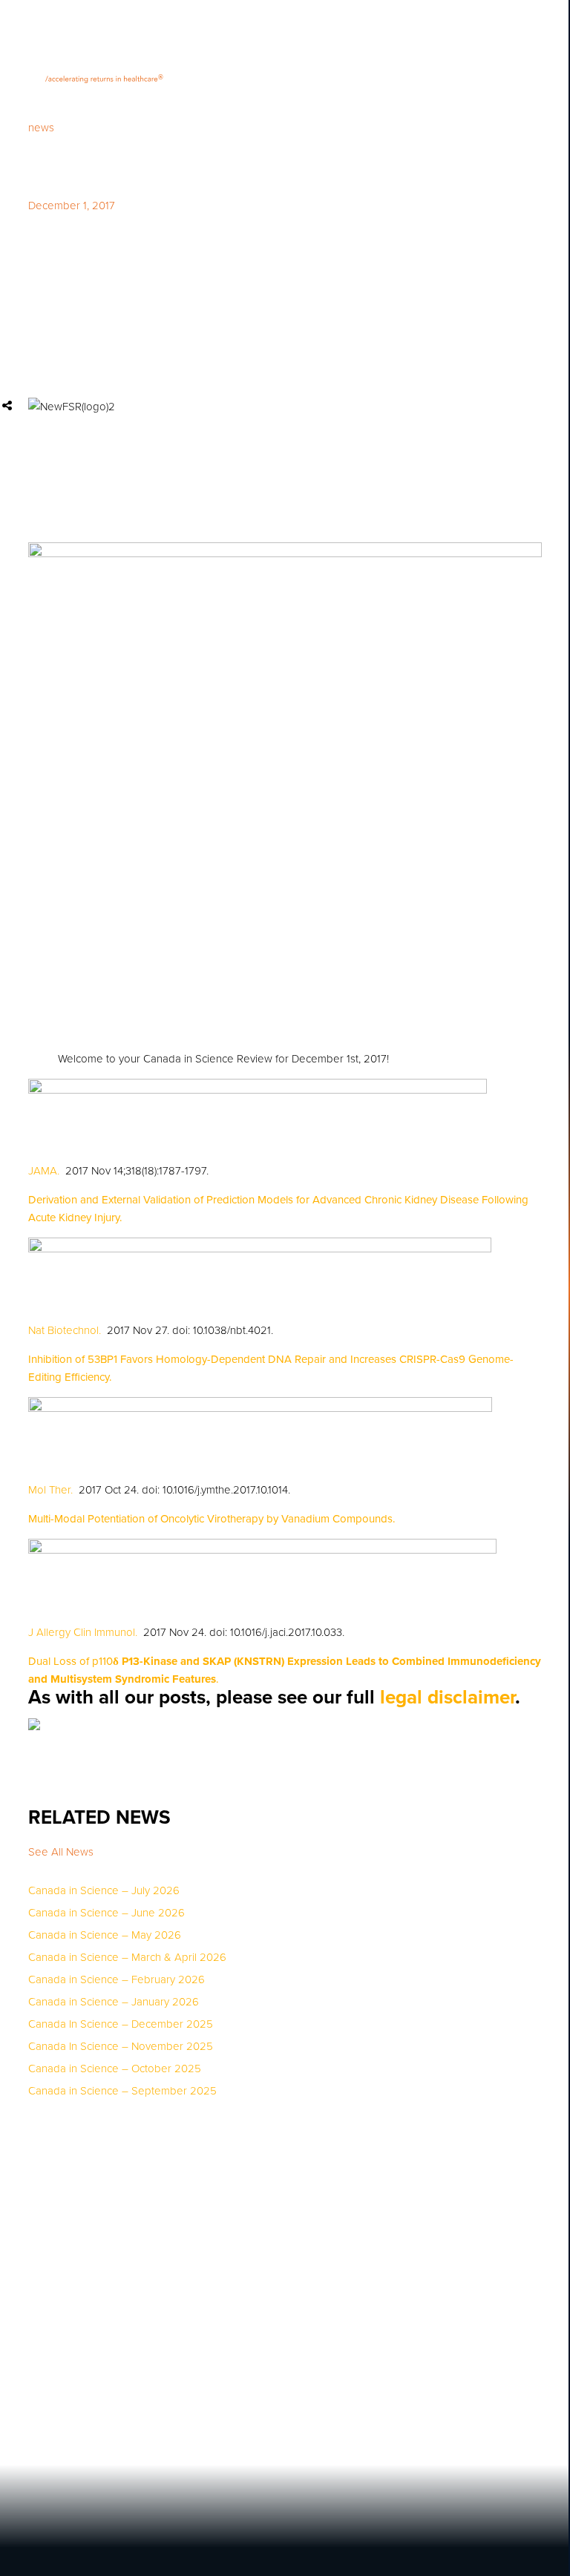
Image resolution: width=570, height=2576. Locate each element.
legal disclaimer (448, 1697)
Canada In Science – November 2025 (121, 2047)
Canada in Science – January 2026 (114, 2002)
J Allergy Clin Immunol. (83, 1632)
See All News (61, 1852)
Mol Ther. (50, 1490)
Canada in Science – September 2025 (122, 2091)
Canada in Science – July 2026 (104, 1891)
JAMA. (44, 1171)
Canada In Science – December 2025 (121, 2024)
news (41, 128)
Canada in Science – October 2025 (115, 2069)
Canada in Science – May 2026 (105, 1935)
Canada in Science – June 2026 (107, 1913)
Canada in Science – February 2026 (117, 1980)
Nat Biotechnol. (65, 1330)
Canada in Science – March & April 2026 (127, 1958)
